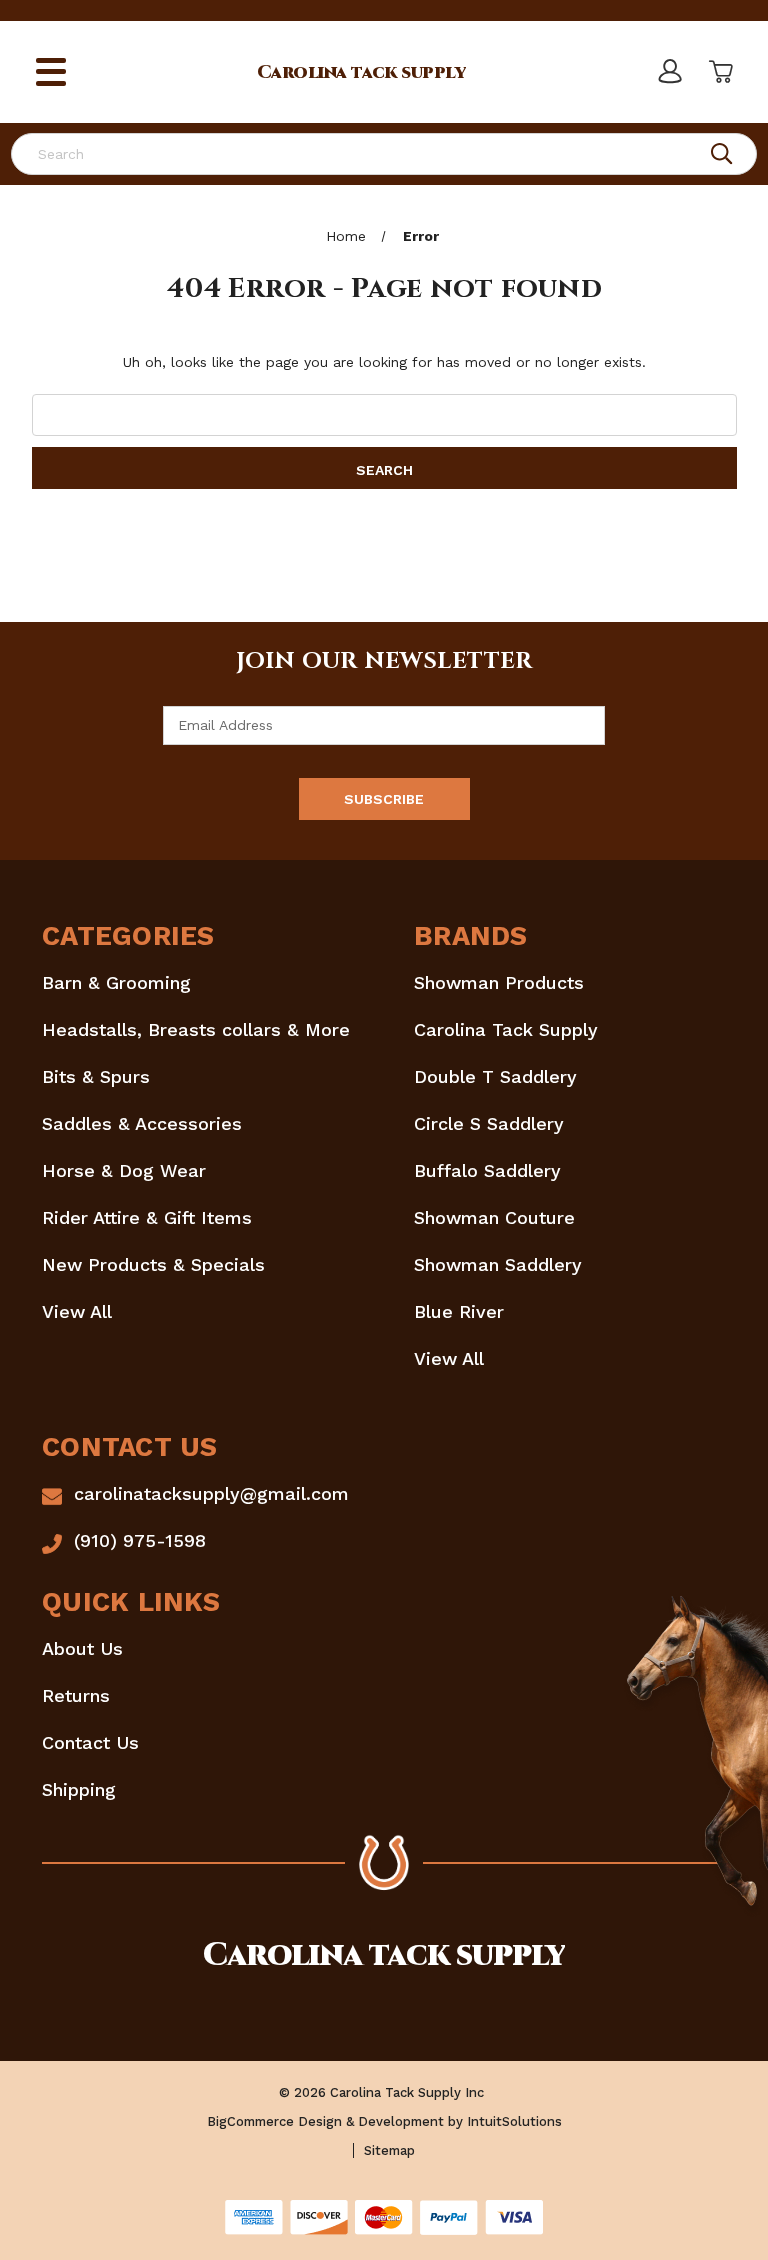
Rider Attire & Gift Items (147, 1217)
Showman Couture (494, 1217)
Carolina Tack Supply (506, 1029)
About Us (82, 1648)
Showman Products (499, 982)
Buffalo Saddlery (487, 1170)
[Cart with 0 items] (719, 72)
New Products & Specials (153, 1264)
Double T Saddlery (495, 1076)
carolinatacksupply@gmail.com (211, 1493)
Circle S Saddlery (489, 1123)
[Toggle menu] (51, 72)
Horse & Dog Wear (124, 1170)
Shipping (79, 1789)
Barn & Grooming (116, 982)
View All (77, 1311)
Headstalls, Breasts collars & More (196, 1029)
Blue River (459, 1311)
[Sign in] (669, 72)
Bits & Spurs (96, 1076)
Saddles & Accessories (142, 1123)
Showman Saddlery (498, 1264)
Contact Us (90, 1742)
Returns (76, 1695)
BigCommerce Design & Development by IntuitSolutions (384, 2121)
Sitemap (389, 2150)
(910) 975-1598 (140, 1540)
